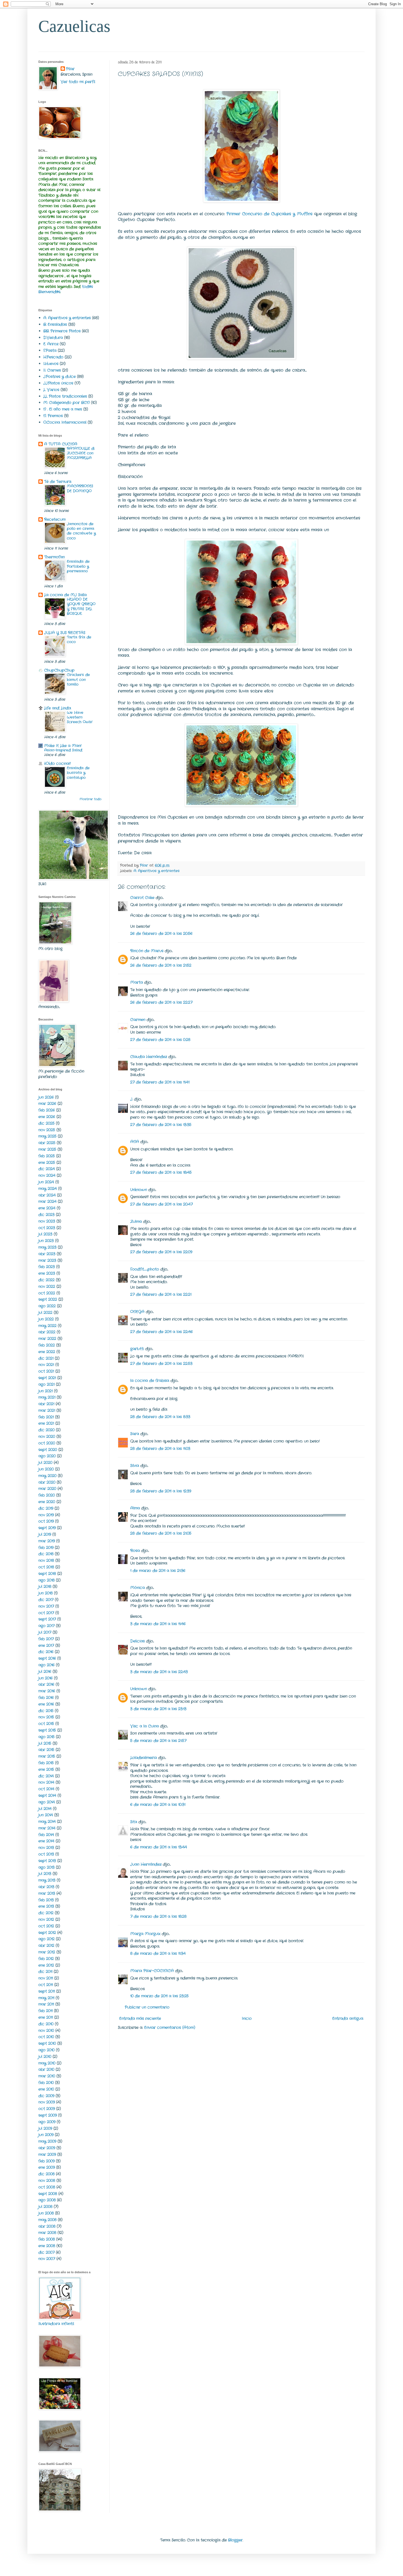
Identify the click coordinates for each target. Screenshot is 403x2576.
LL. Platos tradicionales (65, 396)
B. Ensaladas (55, 324)
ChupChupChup (59, 670)
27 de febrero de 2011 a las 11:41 (160, 1082)
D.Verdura (53, 338)
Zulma (136, 1221)
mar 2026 (47, 1104)
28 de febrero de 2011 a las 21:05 (161, 1533)
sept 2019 (47, 1528)
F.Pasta (50, 350)
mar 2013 (47, 1893)
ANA (135, 1142)
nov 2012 (46, 1919)
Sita (134, 1822)
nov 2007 (47, 2259)
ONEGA (137, 1312)
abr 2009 (47, 2148)
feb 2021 (46, 1417)
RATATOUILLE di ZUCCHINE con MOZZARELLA (81, 453)
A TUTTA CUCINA (61, 444)
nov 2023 (47, 1221)
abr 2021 (46, 1404)
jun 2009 (46, 2135)
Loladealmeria (144, 1758)
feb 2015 (46, 1763)
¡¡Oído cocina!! (57, 764)
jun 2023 (46, 1241)
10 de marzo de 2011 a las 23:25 (159, 1996)
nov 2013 (46, 1848)
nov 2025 (47, 1130)
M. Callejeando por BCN (66, 403)
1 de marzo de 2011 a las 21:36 (158, 1571)
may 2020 (47, 1476)
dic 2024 (47, 1169)
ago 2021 (46, 1384)
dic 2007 (46, 2252)
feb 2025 (47, 1156)
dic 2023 (46, 1215)
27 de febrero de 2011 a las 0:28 (160, 1040)
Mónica (137, 1588)
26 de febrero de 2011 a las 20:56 (161, 934)
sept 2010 (47, 2043)
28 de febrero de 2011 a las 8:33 (160, 1417)
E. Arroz (51, 344)
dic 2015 (46, 1711)
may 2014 (47, 1822)
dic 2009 (46, 2096)
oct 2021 (46, 1371)
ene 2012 (46, 1965)
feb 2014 (46, 1835)
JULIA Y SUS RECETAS (65, 633)
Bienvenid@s (49, 292)
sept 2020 (48, 1450)
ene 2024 (47, 1208)
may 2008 (47, 2220)
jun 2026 (46, 1097)
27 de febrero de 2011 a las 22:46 (161, 1332)
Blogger (235, 2540)
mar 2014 (47, 1828)
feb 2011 (46, 2011)
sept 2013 (47, 1861)
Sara (135, 1434)
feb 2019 (46, 1548)
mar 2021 (47, 1410)
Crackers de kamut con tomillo (78, 680)
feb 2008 (47, 2239)
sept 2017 (47, 1619)
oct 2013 (46, 1854)
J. (131, 1099)
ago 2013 (46, 1867)
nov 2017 (46, 1606)
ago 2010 (46, 2050)
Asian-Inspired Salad (63, 750)
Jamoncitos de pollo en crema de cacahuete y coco (81, 531)
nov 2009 (47, 2102)
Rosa (135, 1551)
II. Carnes (52, 370)
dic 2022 (46, 1280)
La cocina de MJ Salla (65, 595)
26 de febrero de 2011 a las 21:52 (161, 965)
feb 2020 (47, 1495)
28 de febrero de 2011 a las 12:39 (161, 1491)
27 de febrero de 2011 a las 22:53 (161, 1364)
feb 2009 (46, 2161)
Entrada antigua (348, 2018)
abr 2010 (46, 2069)
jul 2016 (45, 1672)
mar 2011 (46, 2004)
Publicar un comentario (147, 2007)
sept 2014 (47, 1795)
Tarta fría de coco (79, 640)
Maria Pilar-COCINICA (152, 1971)
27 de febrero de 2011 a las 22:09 (161, 1252)
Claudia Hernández (149, 1057)
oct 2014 (46, 1789)
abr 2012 (46, 1946)
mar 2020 (47, 1489)
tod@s (87, 287)
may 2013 (47, 1880)
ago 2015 (46, 1737)
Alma (135, 1508)
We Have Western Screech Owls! (80, 717)
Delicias (137, 1641)
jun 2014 (46, 1815)
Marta (137, 982)
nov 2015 (46, 1717)
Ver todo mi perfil (78, 82)
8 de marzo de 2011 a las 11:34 (158, 1953)
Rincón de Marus (147, 951)
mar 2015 (47, 1756)
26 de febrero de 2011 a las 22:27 (161, 1002)
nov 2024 (47, 1175)
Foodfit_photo (145, 1269)
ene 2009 (47, 2167)
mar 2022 (47, 1339)
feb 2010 (46, 2083)
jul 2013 (45, 1874)
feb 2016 (46, 1698)
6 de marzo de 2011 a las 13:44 (159, 1847)
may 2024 (48, 1189)
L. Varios (51, 390)
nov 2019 (46, 1515)
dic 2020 (46, 1430)
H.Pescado (53, 357)
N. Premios (53, 416)
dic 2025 (46, 1123)
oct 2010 (46, 2037)
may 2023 (47, 1247)
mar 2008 (47, 2233)
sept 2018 (47, 1574)
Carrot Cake (142, 898)
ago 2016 (46, 1665)
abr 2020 (47, 1482)
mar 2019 (47, 1541)
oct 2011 (46, 1985)
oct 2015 (46, 1724)
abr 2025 (47, 1143)
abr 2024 (47, 1195)
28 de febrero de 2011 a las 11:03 (160, 1449)
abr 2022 (47, 1332)
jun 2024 (46, 1182)
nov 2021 (46, 1365)
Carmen (138, 1020)
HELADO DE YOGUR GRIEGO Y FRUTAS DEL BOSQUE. (81, 606)
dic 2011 (45, 1972)
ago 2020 (47, 1456)
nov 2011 (46, 1978)
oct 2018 (46, 1567)
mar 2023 (47, 1260)
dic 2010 (46, 2024)
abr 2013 (46, 1887)
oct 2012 (46, 1926)
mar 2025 (47, 1149)
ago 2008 (47, 2200)
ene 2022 (47, 1352)
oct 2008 (47, 2187)
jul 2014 (45, 1809)
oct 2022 (47, 1293)
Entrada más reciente (140, 2018)
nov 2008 (47, 2181)
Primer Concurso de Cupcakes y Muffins (269, 214)
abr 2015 (46, 1750)
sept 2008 (48, 2194)
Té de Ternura (58, 482)
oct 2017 (46, 1613)
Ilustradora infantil (56, 2324)
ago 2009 (47, 2122)
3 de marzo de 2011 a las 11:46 (158, 1624)
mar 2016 (47, 1691)
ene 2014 (46, 1841)
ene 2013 (46, 1906)
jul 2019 (45, 1534)
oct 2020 (47, 1443)
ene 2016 (46, 1704)
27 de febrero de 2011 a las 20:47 (161, 1204)
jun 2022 (46, 1319)
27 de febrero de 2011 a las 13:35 (161, 1125)
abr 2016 (46, 1684)
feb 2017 (46, 1639)
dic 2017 (46, 1600)
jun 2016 (46, 1678)
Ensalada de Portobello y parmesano (78, 566)
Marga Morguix (145, 1934)
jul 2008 (45, 2207)
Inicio (247, 2018)
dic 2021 (46, 1358)
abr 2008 (47, 2226)
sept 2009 (48, 2115)
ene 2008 (47, 2246)
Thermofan (54, 557)
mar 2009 (47, 2154)
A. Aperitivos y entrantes (157, 871)
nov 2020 (47, 1437)
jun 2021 (46, 1391)
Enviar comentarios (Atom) (170, 2028)
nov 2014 (46, 1782)
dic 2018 (46, 1554)
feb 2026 (47, 1110)
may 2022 (47, 1326)
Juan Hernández (146, 1864)
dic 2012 (46, 1913)
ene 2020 (47, 1502)
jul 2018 (45, 1587)
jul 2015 (45, 1743)
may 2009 (47, 2141)
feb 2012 (46, 1959)
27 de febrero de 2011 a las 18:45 (161, 1172)
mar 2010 (47, 2076)
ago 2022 (47, 1306)
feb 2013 (46, 1900)
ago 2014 (47, 1802)
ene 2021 (46, 1423)
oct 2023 (47, 1228)
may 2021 (47, 1397)
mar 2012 (47, 1952)
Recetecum (55, 519)
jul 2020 (45, 1463)
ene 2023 (47, 1273)
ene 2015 (46, 1769)
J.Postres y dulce (59, 377)
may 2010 (47, 2063)
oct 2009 (47, 2109)
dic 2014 (46, 1776)
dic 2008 (46, 2174)
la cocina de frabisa (150, 1381)
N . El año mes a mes (63, 409)
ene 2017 (46, 1645)
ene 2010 (46, 2089)
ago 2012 (46, 1939)
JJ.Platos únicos (58, 383)
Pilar (70, 69)
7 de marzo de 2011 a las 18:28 (158, 1916)
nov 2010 (46, 2031)
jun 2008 (46, 2213)
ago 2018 (46, 1580)
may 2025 (47, 1136)
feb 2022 (47, 1345)
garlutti (137, 1349)
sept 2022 (48, 1299)
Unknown (139, 1190)
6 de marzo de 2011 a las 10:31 (158, 1805)
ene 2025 (47, 1163)
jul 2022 (45, 1313)
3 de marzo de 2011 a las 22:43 (159, 1672)
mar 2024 (47, 1201)
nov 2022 (47, 1286)
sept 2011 (47, 1991)
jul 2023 (45, 1234)
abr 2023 (47, 1254)
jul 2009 (45, 2128)
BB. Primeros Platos (62, 331)
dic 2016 (46, 1652)
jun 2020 (46, 1469)
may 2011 (46, 1998)
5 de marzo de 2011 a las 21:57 (158, 1741)
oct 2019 (46, 1521)
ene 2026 (47, 1117)
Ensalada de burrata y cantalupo (78, 773)
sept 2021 (47, 1378)
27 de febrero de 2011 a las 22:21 (161, 1294)
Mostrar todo (90, 799)
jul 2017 (45, 1632)
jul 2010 (45, 2057)
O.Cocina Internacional (65, 422)
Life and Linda (58, 708)
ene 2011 (46, 2017)
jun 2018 (46, 1593)
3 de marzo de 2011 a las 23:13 (158, 1709)
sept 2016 (47, 1658)
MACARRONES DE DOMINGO (80, 488)
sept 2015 (47, 1730)
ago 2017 (46, 1626)
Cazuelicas (74, 26)
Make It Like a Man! (63, 746)
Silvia (135, 1466)
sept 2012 (47, 1933)
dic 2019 (46, 1508)
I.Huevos (51, 364)
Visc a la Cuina (144, 1726)
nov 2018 (46, 1560)
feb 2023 (47, 1267)
